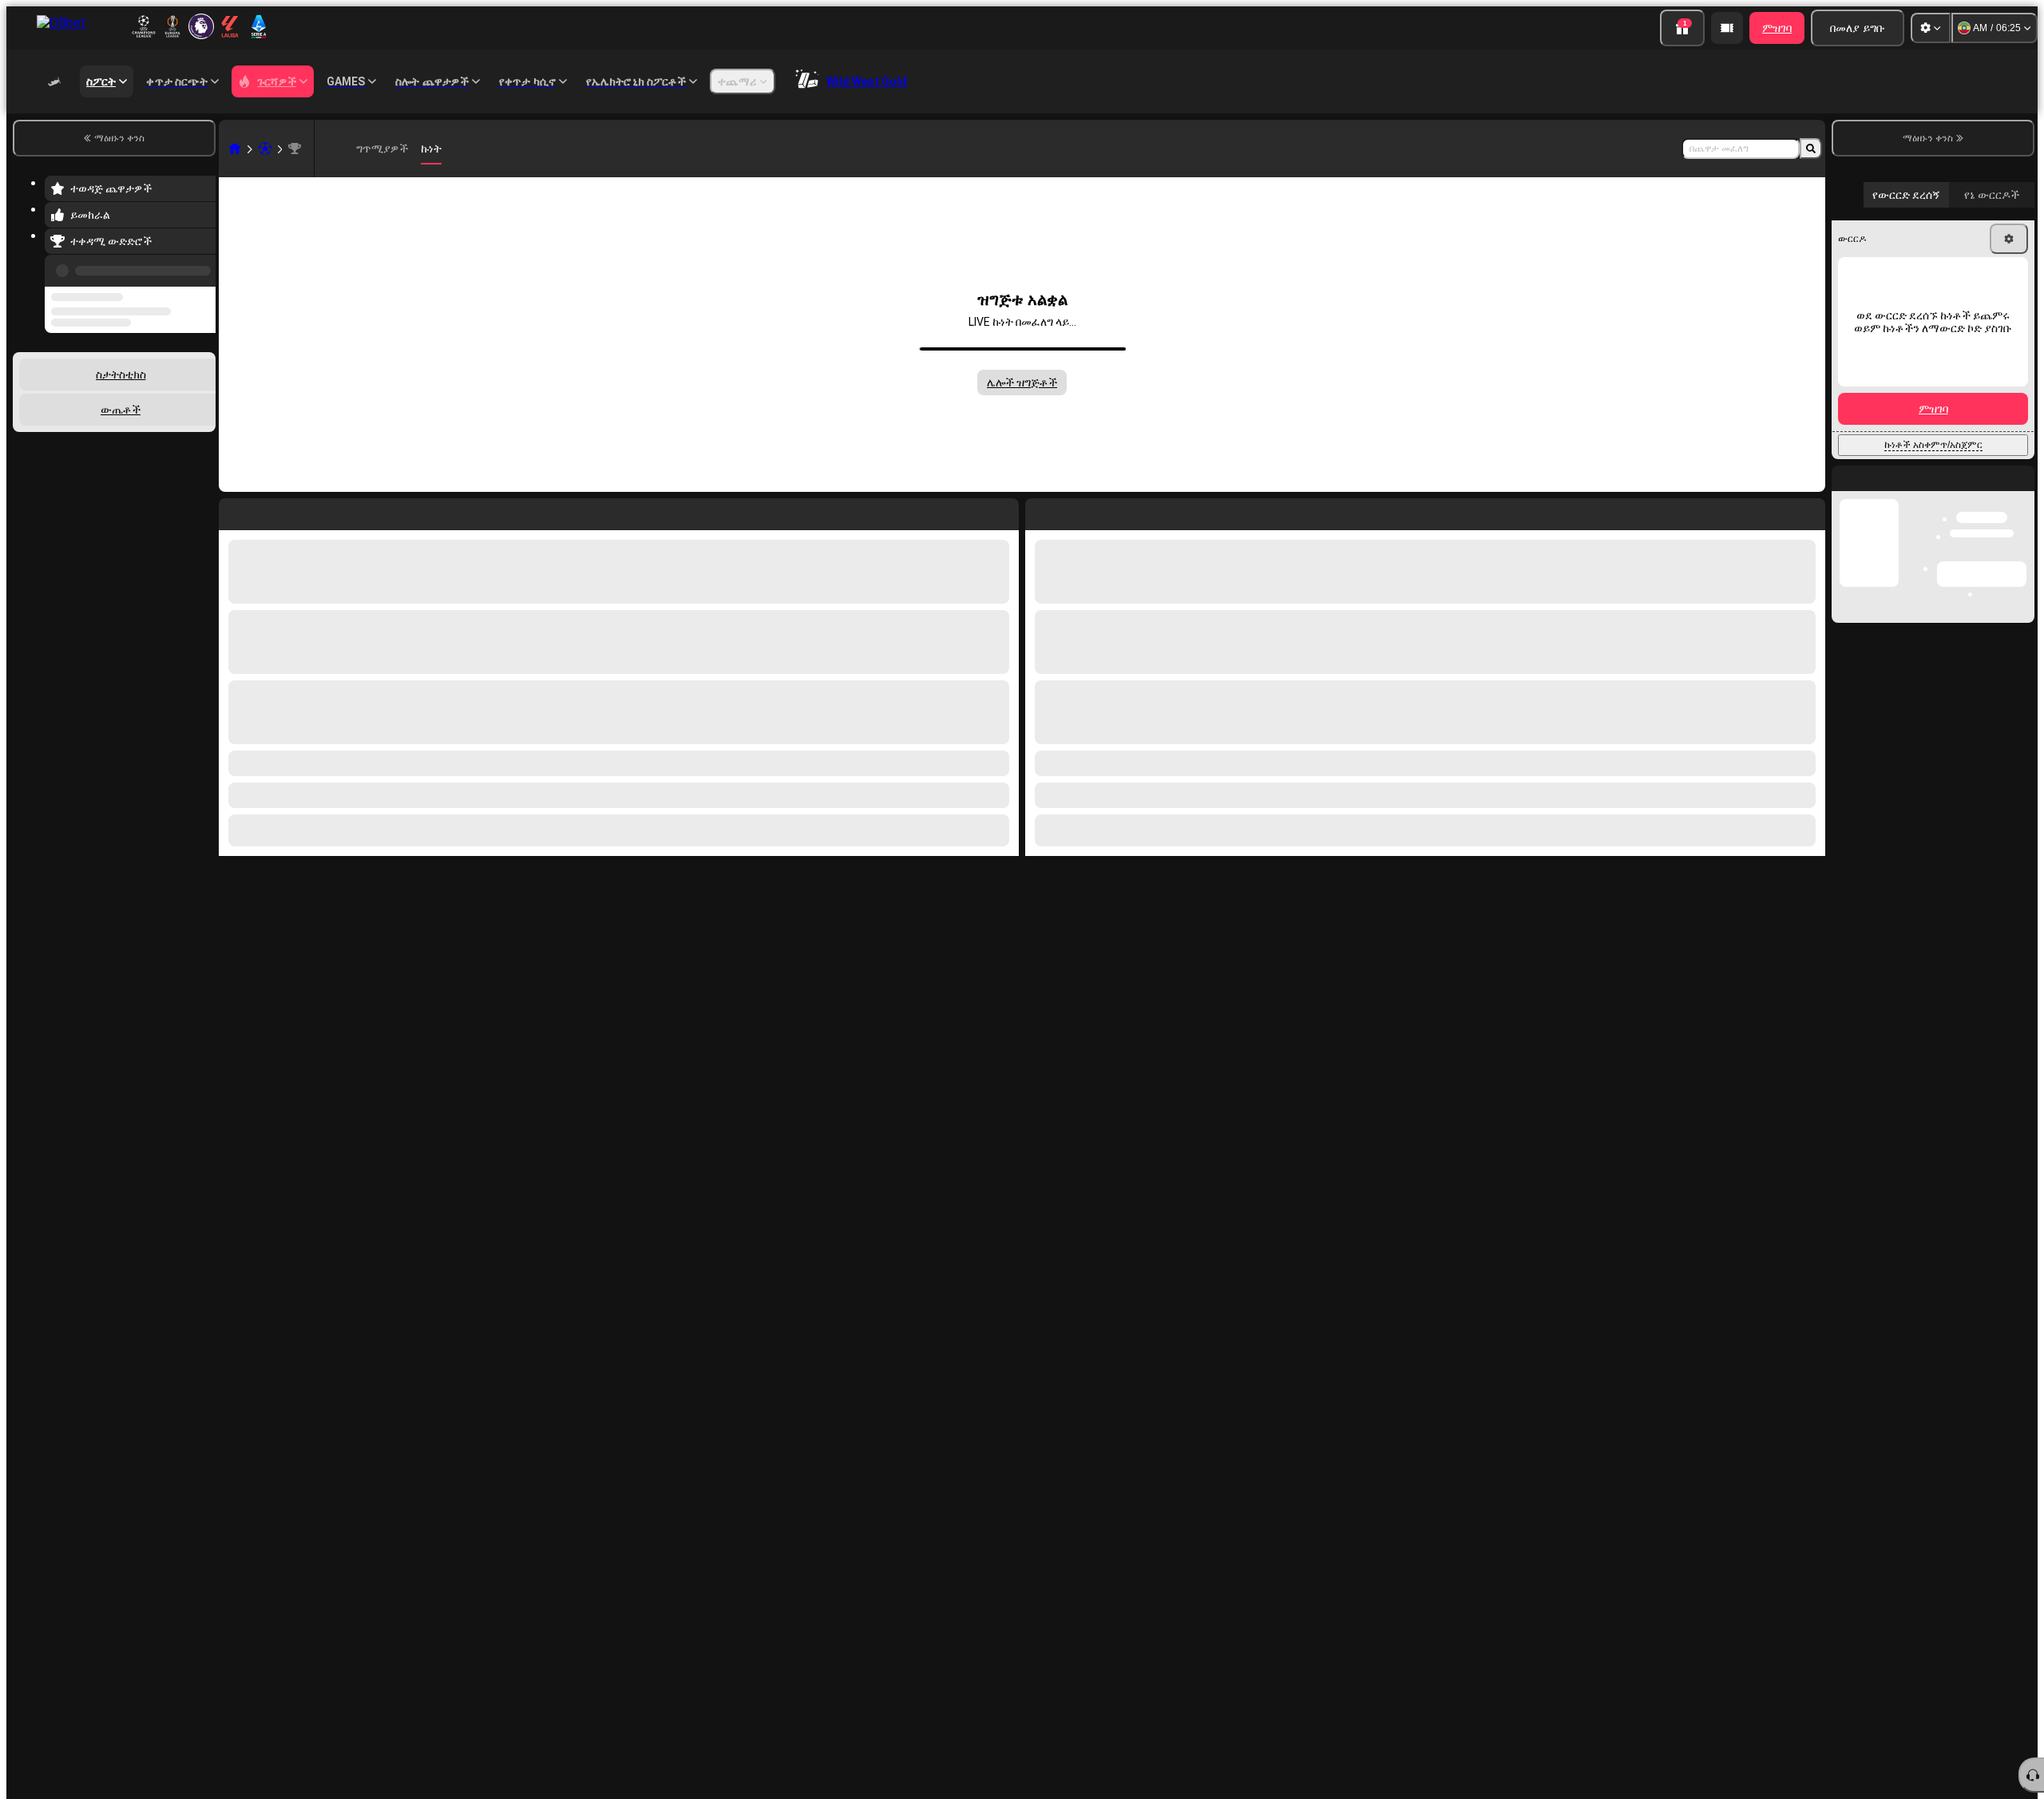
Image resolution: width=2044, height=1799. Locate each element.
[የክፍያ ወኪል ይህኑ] (1727, 28)
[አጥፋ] (1809, 511)
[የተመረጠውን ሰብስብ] (182, 397)
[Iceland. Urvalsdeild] (295, 149)
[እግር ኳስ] (265, 149)
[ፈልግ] (1811, 149)
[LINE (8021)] (235, 149)
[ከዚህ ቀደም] (199, 267)
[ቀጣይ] (1074, 511)
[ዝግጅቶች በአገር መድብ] (202, 397)
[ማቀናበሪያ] (1931, 28)
